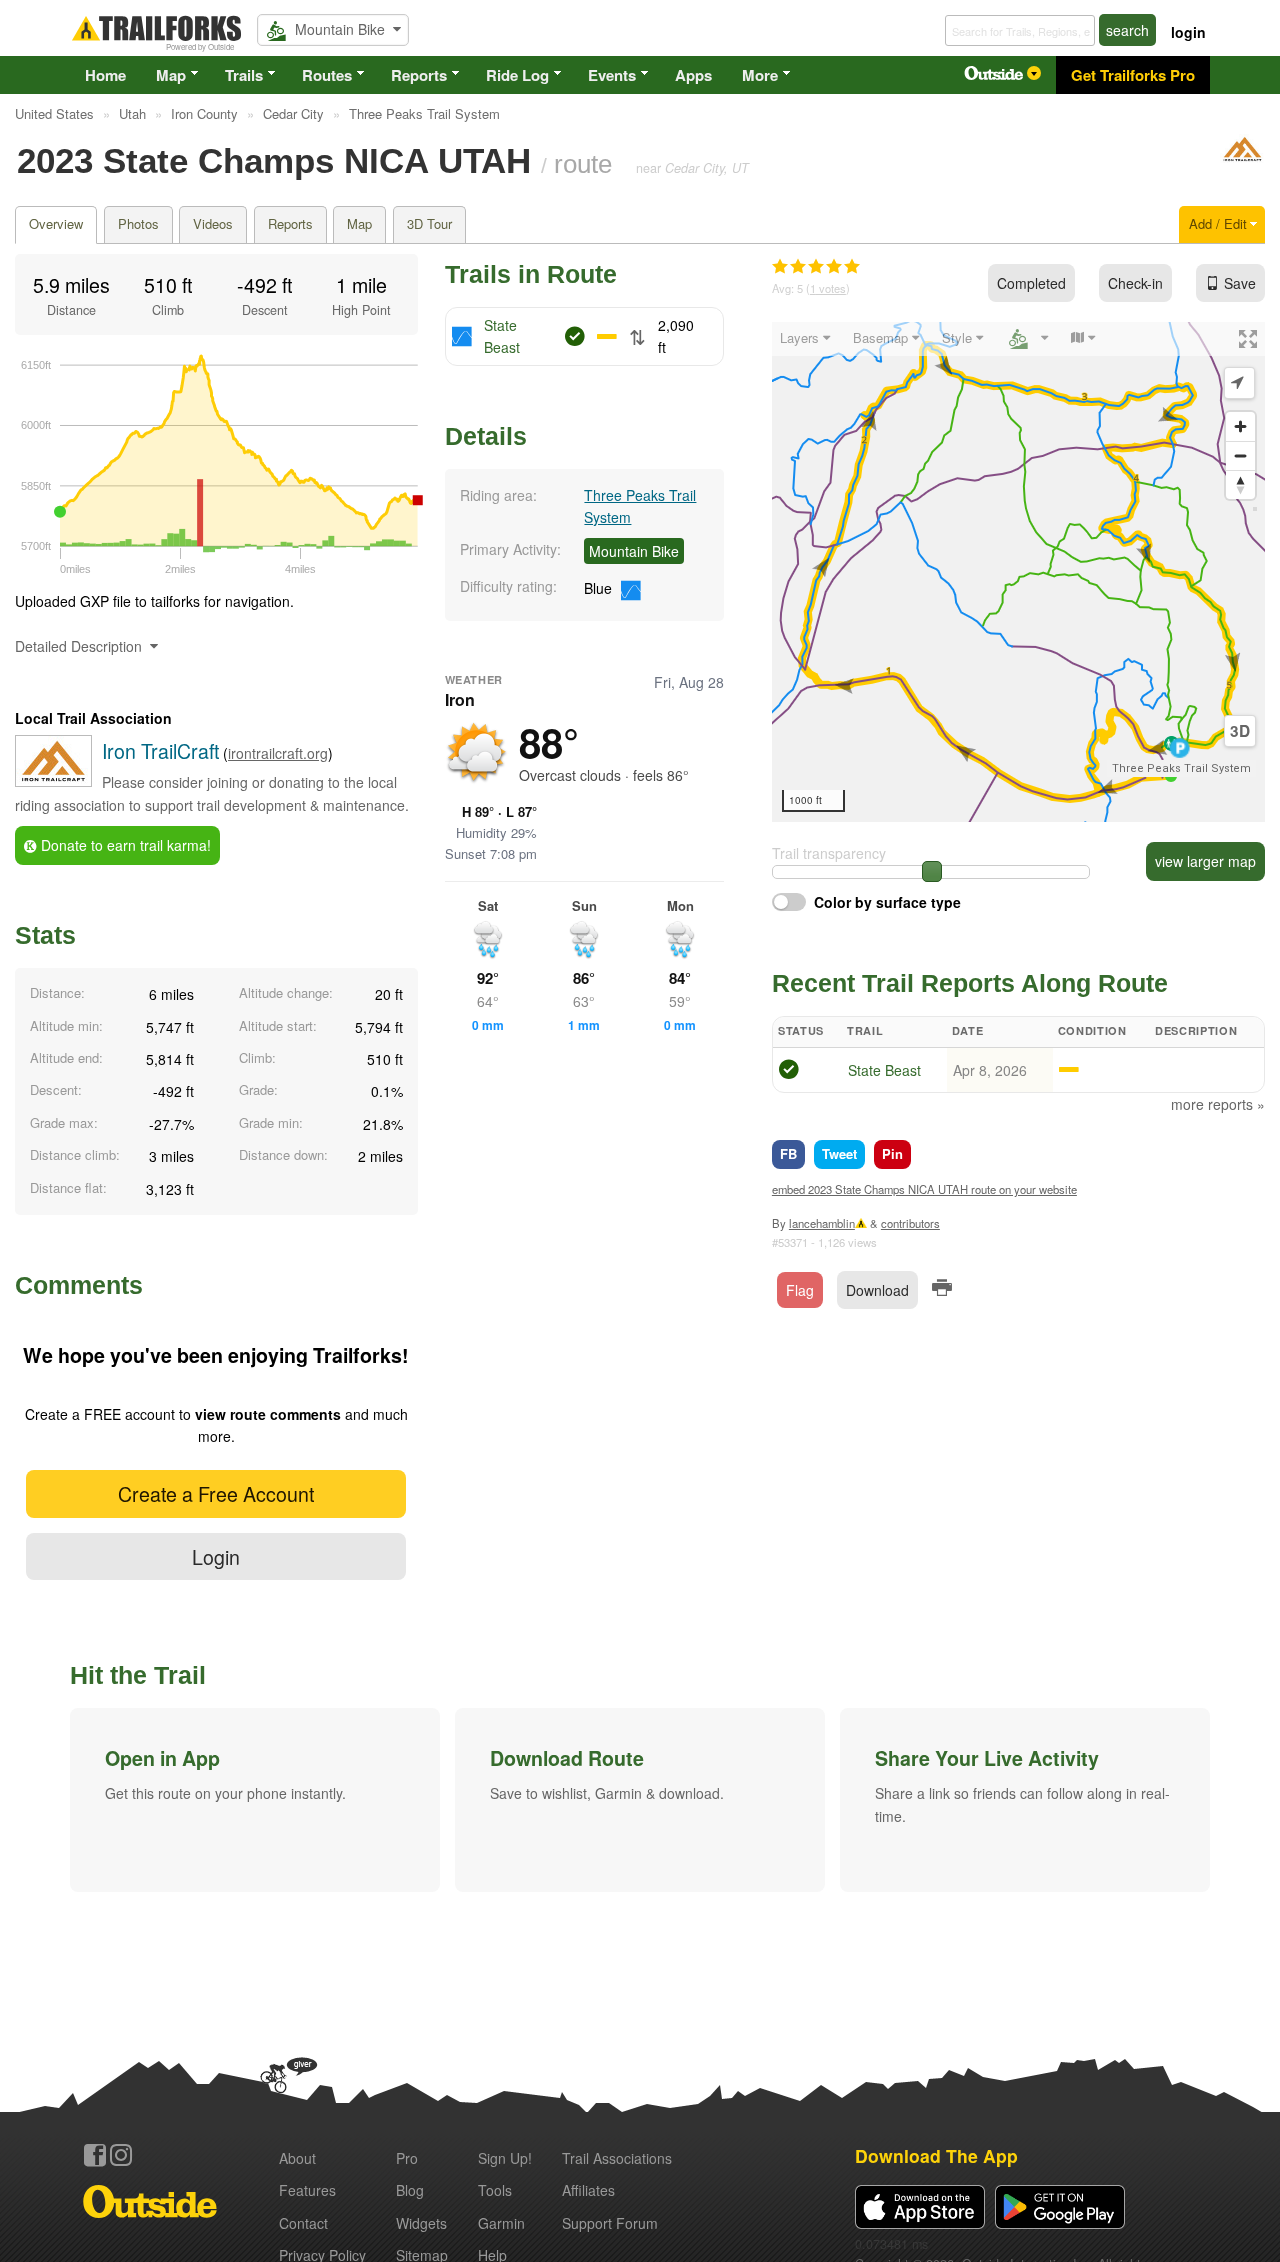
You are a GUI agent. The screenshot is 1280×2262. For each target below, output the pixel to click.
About (297, 2158)
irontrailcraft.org (278, 753)
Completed (1031, 283)
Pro (407, 2158)
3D (1240, 731)
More (760, 75)
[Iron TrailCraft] (1242, 158)
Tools (495, 2190)
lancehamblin (822, 1223)
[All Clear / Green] (789, 1072)
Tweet (839, 1153)
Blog (410, 2190)
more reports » (1218, 1104)
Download (877, 1290)
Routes (327, 75)
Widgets (421, 2223)
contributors (910, 1223)
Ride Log (517, 75)
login (1188, 32)
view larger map (1205, 861)
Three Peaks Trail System (1181, 768)
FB (788, 1153)
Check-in (1135, 283)
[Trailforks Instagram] (121, 2155)
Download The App (936, 2155)
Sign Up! (505, 2158)
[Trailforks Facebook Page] (95, 2155)
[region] (1018, 572)
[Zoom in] (1240, 426)
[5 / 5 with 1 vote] (816, 267)
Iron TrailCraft (160, 750)
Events (612, 75)
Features (307, 2190)
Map (171, 75)
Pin (892, 1153)
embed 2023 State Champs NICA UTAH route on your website (924, 1189)
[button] (255, 1800)
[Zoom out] (1240, 455)
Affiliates (588, 2190)
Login (216, 1556)
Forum (610, 2223)
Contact (303, 2223)
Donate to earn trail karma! (124, 845)
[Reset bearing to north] (1240, 484)
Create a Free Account (216, 1493)
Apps (693, 75)
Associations (617, 2158)
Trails (244, 75)
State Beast (884, 1070)
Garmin (501, 2223)
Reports (419, 75)
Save (1240, 283)
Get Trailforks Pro (1133, 75)
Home (105, 75)
